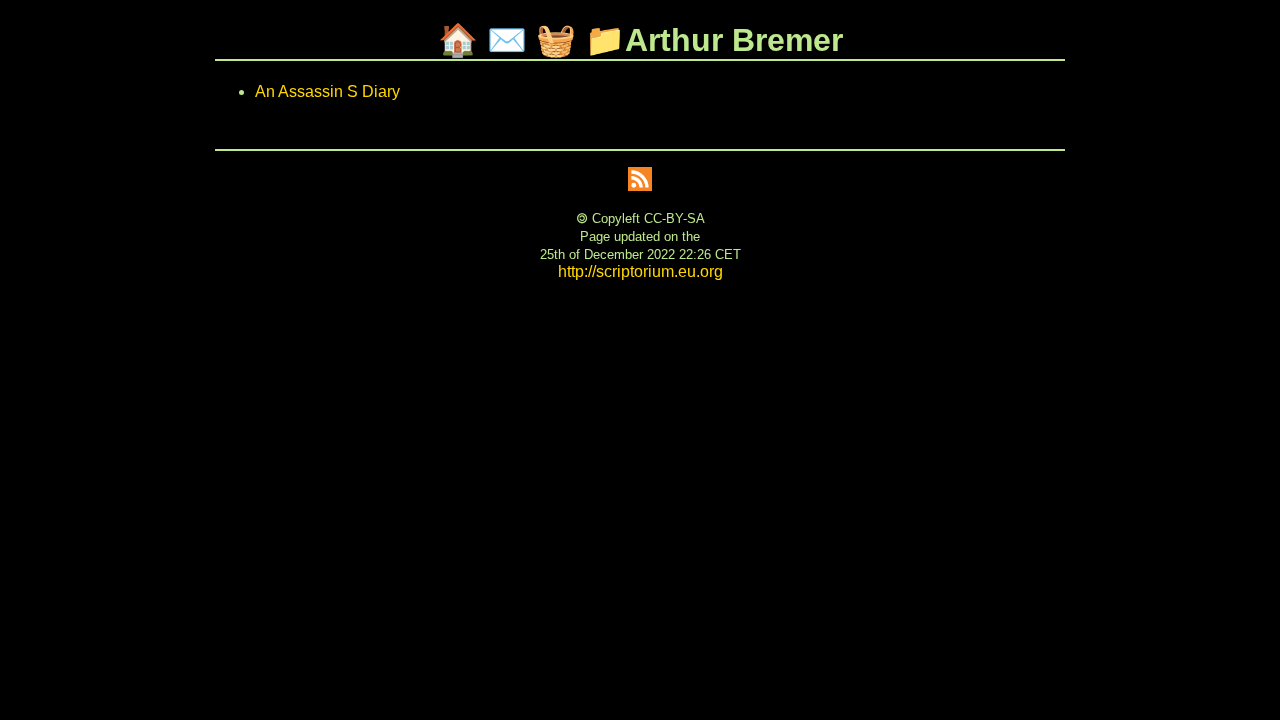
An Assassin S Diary (327, 91)
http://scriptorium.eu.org (640, 271)
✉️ (507, 40)
